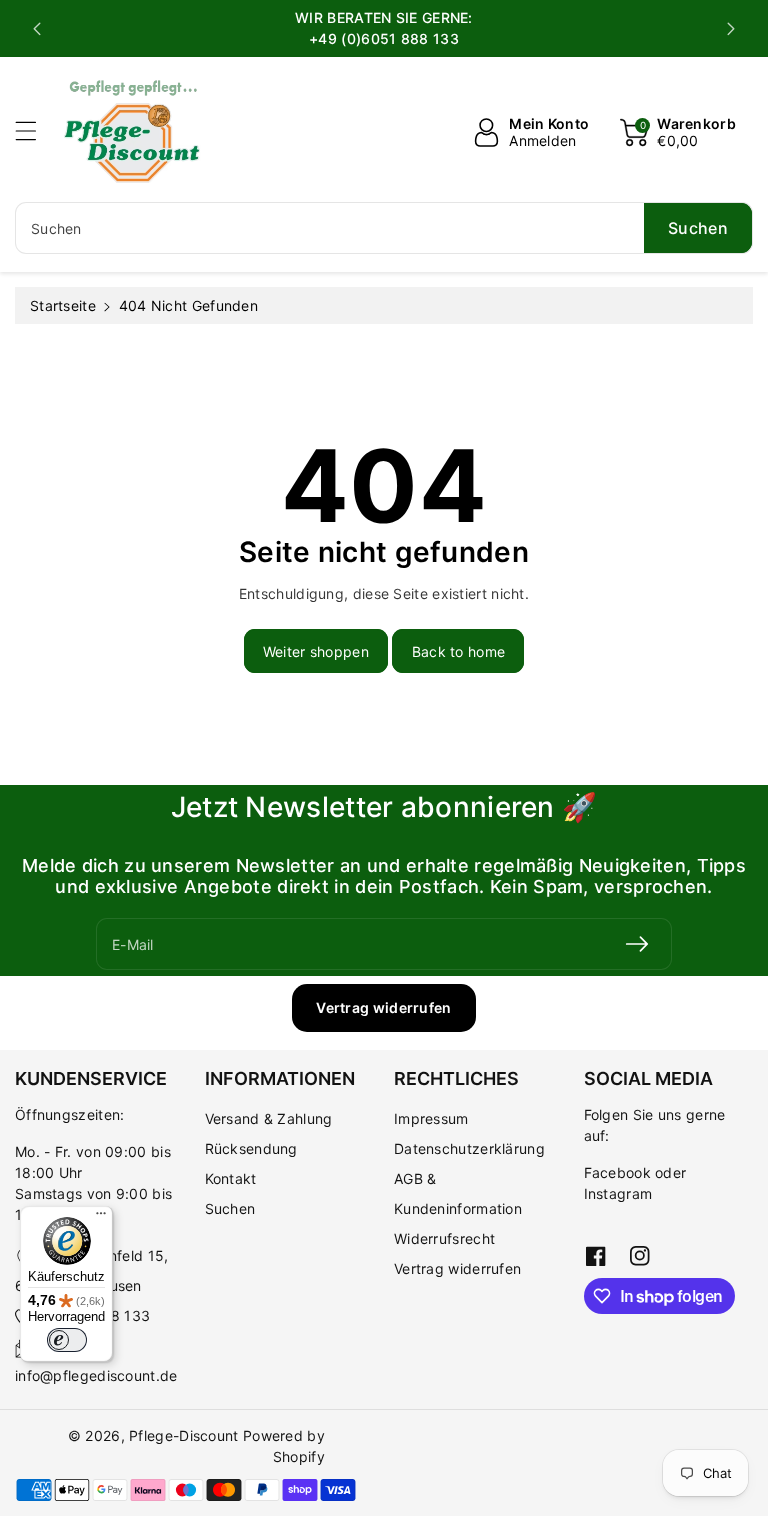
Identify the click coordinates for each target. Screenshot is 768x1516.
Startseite (63, 305)
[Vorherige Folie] (37, 29)
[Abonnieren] (637, 944)
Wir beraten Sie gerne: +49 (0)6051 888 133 (384, 28)
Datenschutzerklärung (469, 1148)
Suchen (230, 1208)
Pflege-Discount (184, 1435)
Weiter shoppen (316, 651)
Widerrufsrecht (444, 1238)
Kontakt (231, 1178)
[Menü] (101, 1218)
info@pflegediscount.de (96, 1375)
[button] (35, 130)
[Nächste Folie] (731, 29)
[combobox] (384, 228)
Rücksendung (251, 1148)
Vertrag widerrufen (383, 1007)
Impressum (431, 1118)
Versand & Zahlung (269, 1118)
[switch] (67, 1340)
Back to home (459, 651)
